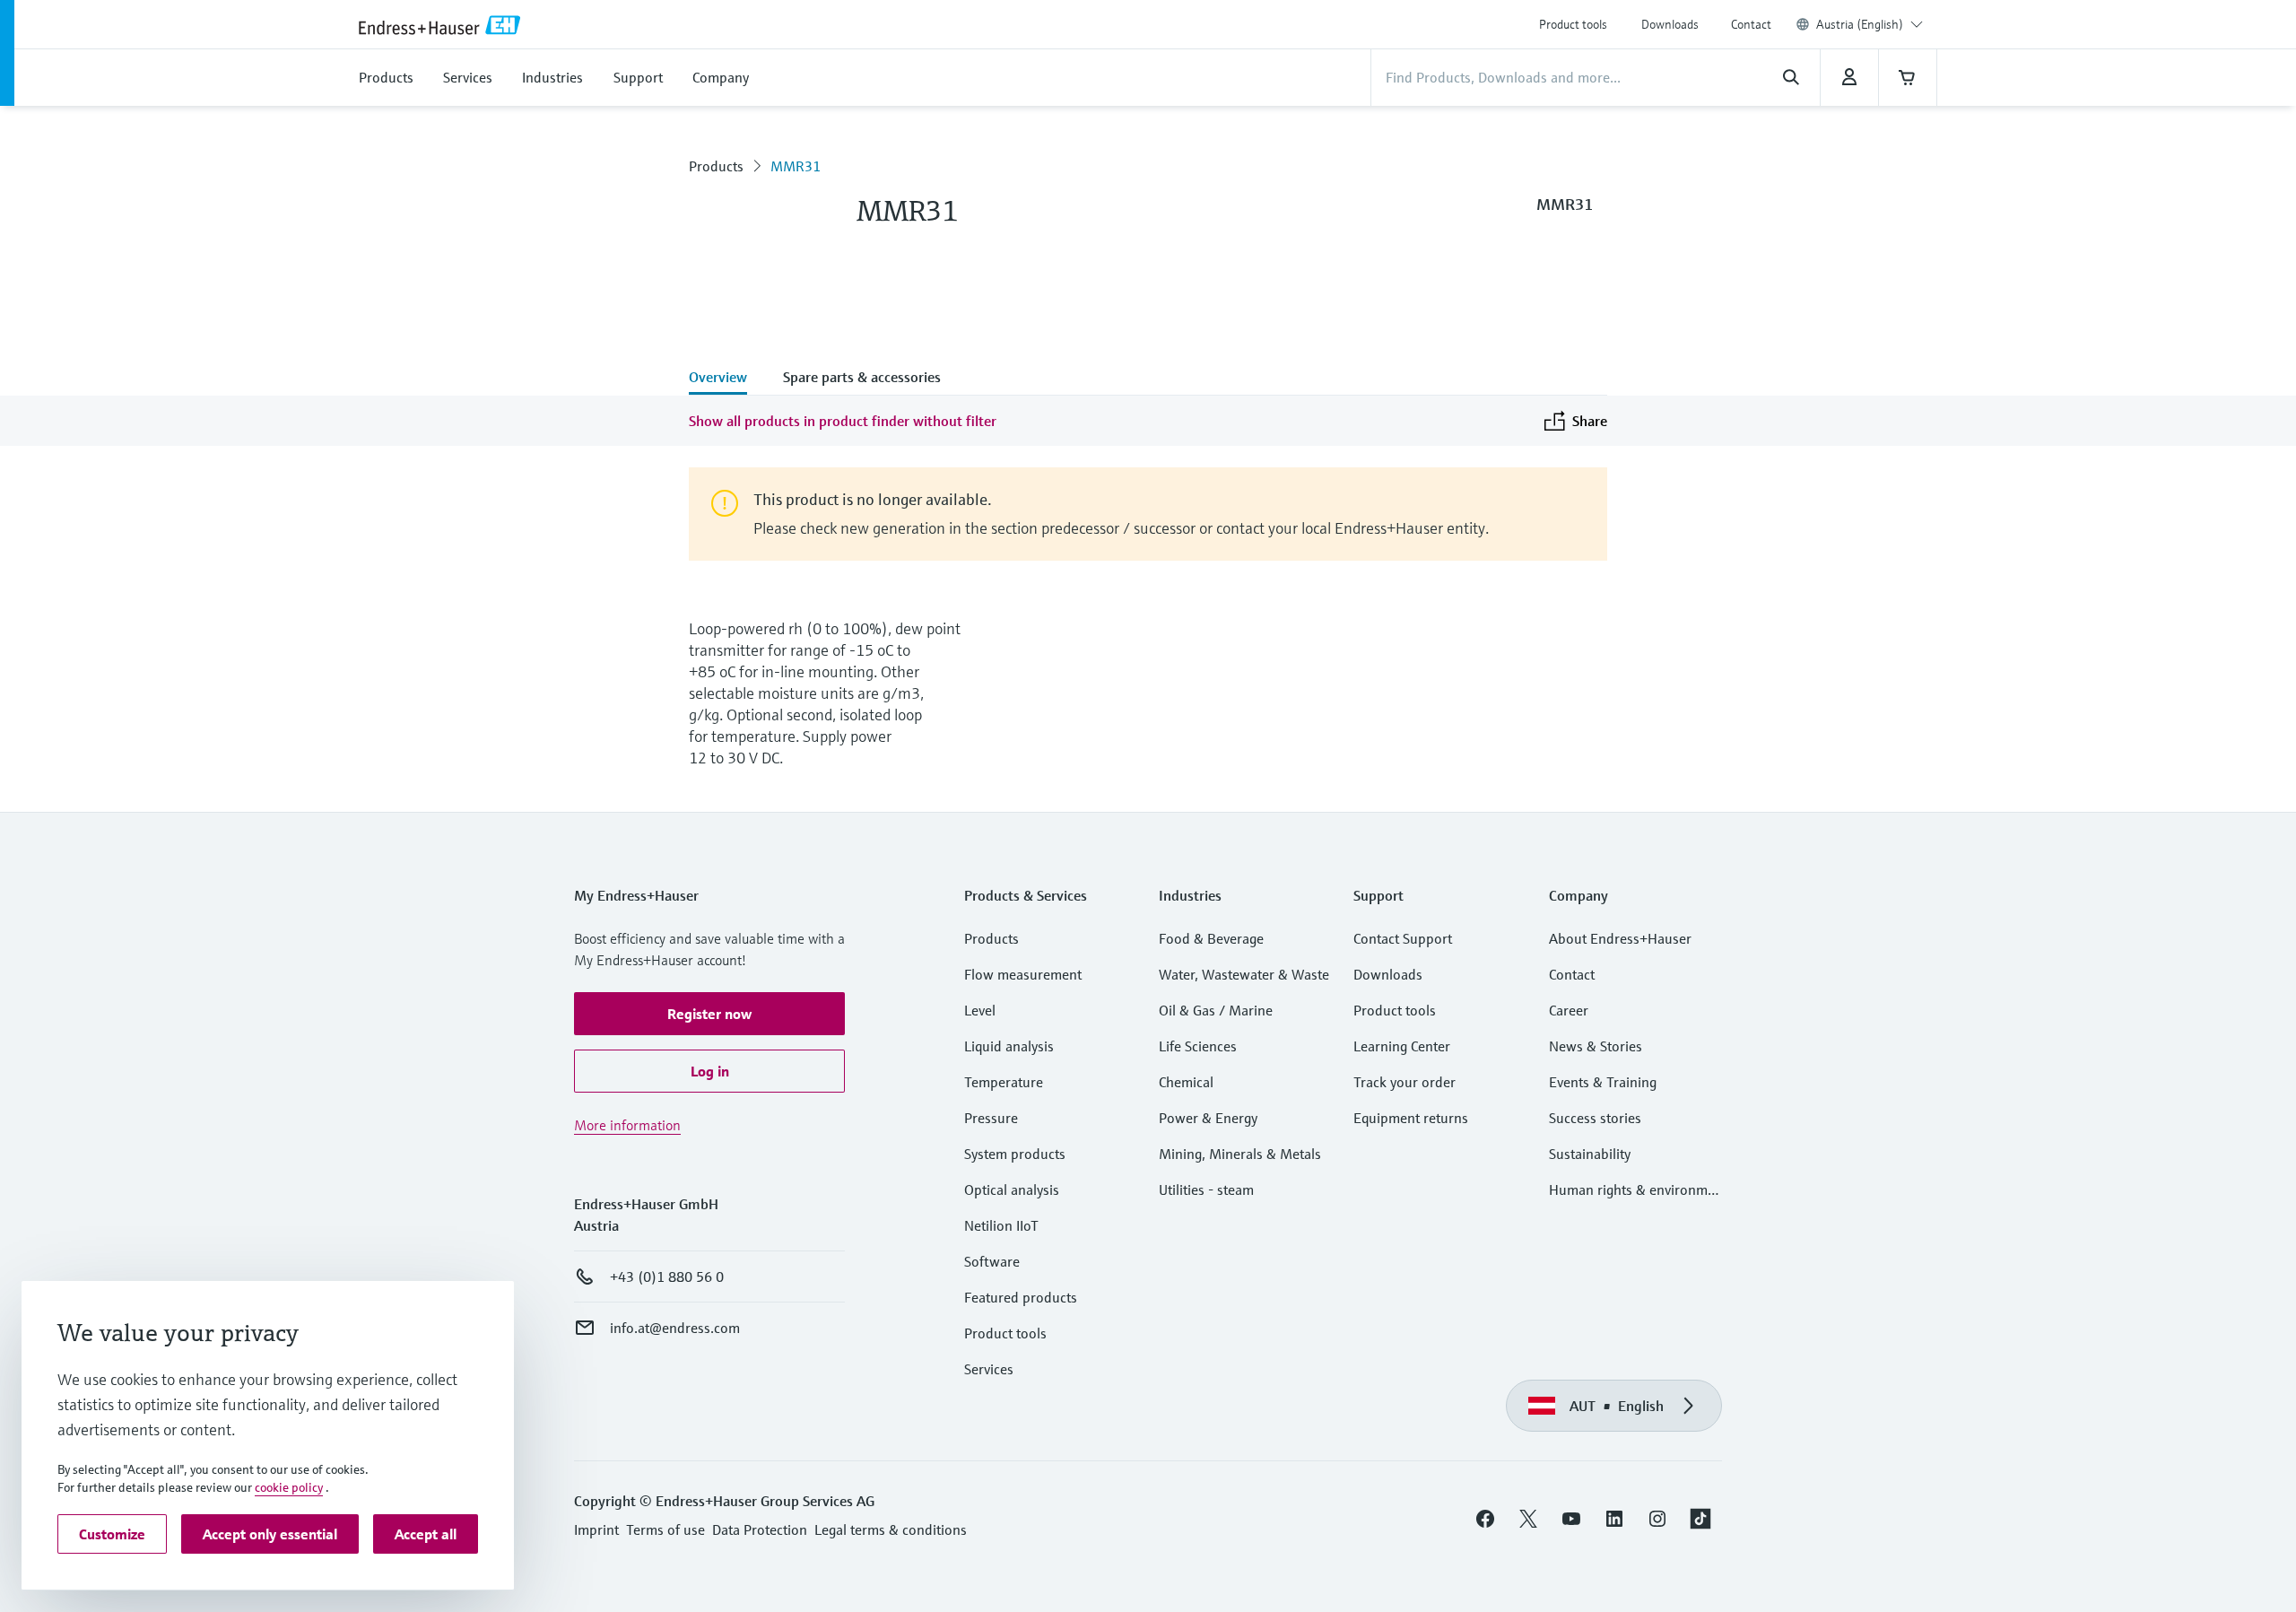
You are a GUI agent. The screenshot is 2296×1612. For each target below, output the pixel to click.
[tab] (727, 379)
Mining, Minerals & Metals (1240, 1154)
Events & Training (1603, 1082)
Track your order (1405, 1082)
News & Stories (1596, 1046)
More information (627, 1125)
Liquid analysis (1009, 1046)
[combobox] (1870, 24)
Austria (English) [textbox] (1860, 24)
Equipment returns (1411, 1118)
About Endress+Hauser (1620, 938)
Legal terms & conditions (891, 1529)
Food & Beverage (1211, 938)
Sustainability (1590, 1154)
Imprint (596, 1529)
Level (980, 1010)
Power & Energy (1208, 1118)
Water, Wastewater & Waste (1244, 974)
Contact (1751, 24)
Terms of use (665, 1529)
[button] (709, 1014)
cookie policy (289, 1487)
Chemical (1186, 1082)
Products (716, 166)
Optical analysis (1012, 1189)
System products (1015, 1154)
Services (989, 1369)
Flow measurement (1023, 974)
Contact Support (1403, 938)
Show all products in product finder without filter (843, 421)
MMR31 (796, 166)
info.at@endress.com (675, 1328)
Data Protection (760, 1529)
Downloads (1670, 24)
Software (992, 1261)
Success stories (1595, 1118)
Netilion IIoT (1001, 1225)
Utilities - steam (1206, 1189)
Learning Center (1402, 1046)
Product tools (1573, 24)
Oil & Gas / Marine (1216, 1010)
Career (1569, 1010)
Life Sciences (1198, 1046)
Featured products (1021, 1297)
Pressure (991, 1118)
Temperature (1004, 1082)
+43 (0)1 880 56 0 (667, 1277)
